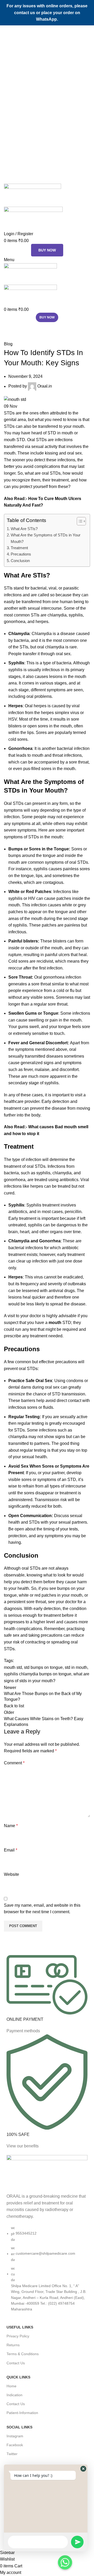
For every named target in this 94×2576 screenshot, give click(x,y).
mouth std (13, 1667)
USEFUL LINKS (20, 2327)
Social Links (19, 2427)
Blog (22, 338)
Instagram (15, 2436)
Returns (13, 2345)
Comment (14, 1763)
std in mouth (76, 1667)
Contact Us (16, 2363)
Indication (14, 2395)
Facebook (15, 2445)
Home (8, 338)
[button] (83, 2469)
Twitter (12, 2454)
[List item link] (47, 2271)
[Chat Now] (65, 2562)
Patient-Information (22, 2413)
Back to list (14, 1706)
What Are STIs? (24, 529)
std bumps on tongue (43, 1667)
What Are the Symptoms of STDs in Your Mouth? (46, 538)
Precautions (21, 554)
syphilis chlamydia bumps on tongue (38, 1674)
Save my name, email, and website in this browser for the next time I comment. (42, 1909)
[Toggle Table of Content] (79, 521)
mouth (55, 1323)
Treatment (19, 548)
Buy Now (47, 250)
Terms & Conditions (23, 2354)
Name (11, 1826)
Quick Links (18, 2377)
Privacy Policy (18, 2336)
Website (11, 1874)
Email (11, 1850)
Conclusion (20, 561)
